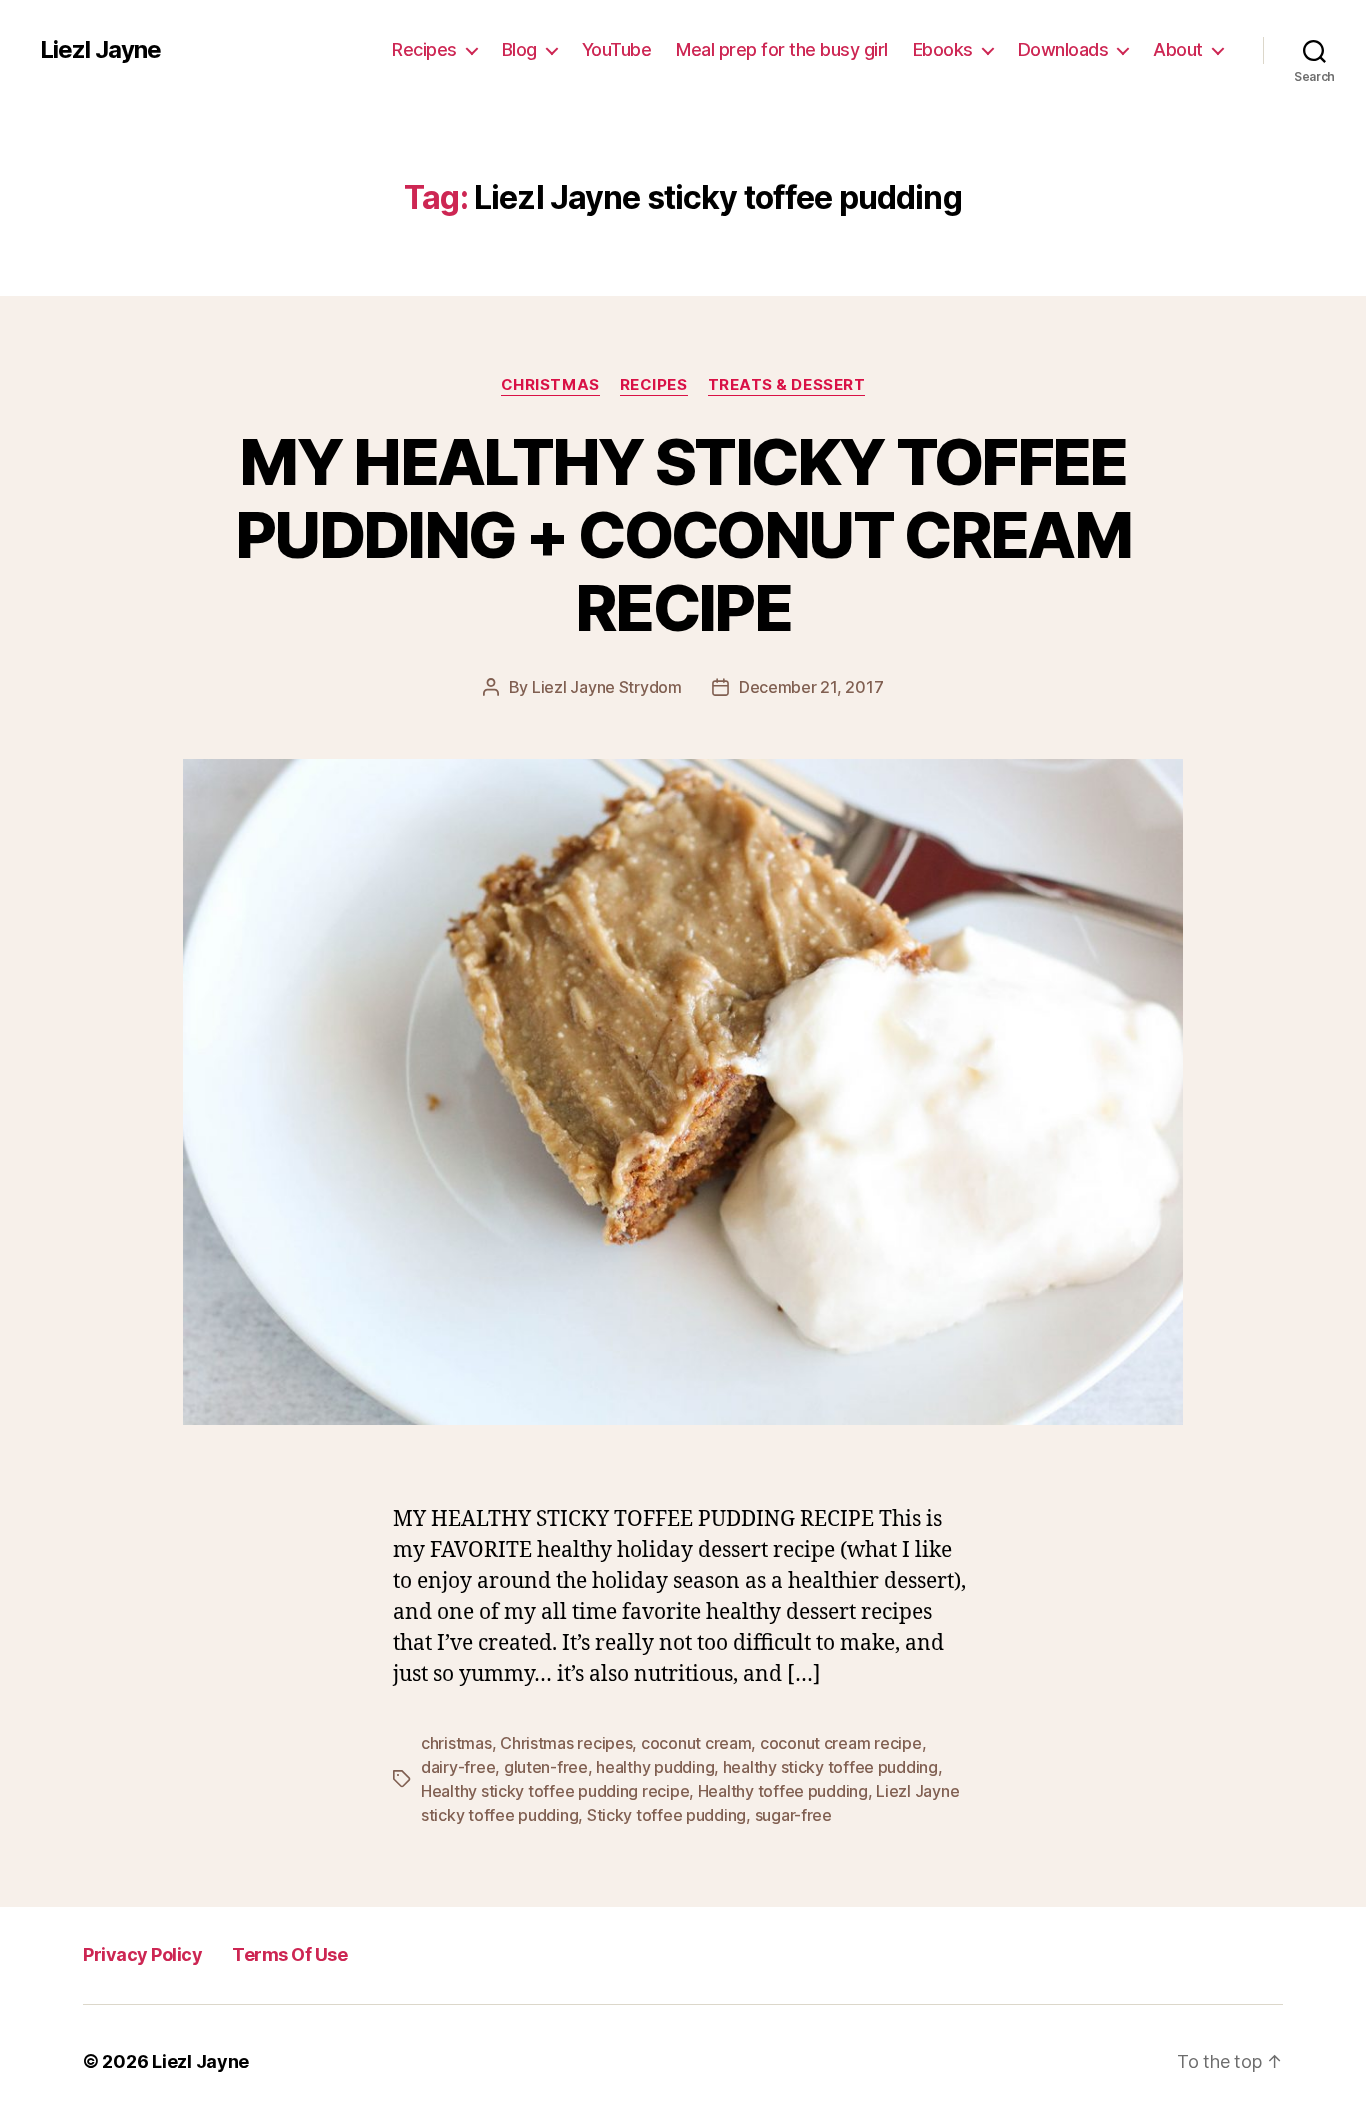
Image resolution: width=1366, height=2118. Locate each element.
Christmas (550, 385)
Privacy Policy (142, 1954)
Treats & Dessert (787, 385)
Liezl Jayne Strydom (607, 687)
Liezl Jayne (100, 50)
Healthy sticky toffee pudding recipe (555, 1791)
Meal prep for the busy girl (782, 49)
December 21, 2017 (811, 687)
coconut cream (696, 1743)
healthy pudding (655, 1767)
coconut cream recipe (841, 1743)
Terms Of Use (289, 1954)
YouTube (617, 49)
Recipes (424, 49)
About (1178, 49)
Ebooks (943, 49)
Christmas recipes (566, 1743)
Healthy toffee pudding (783, 1791)
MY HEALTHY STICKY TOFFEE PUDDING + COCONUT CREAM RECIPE (683, 534)
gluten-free (546, 1767)
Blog (519, 49)
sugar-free (793, 1815)
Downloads (1063, 49)
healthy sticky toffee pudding (830, 1767)
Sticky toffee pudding (666, 1815)
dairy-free (458, 1767)
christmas (456, 1743)
